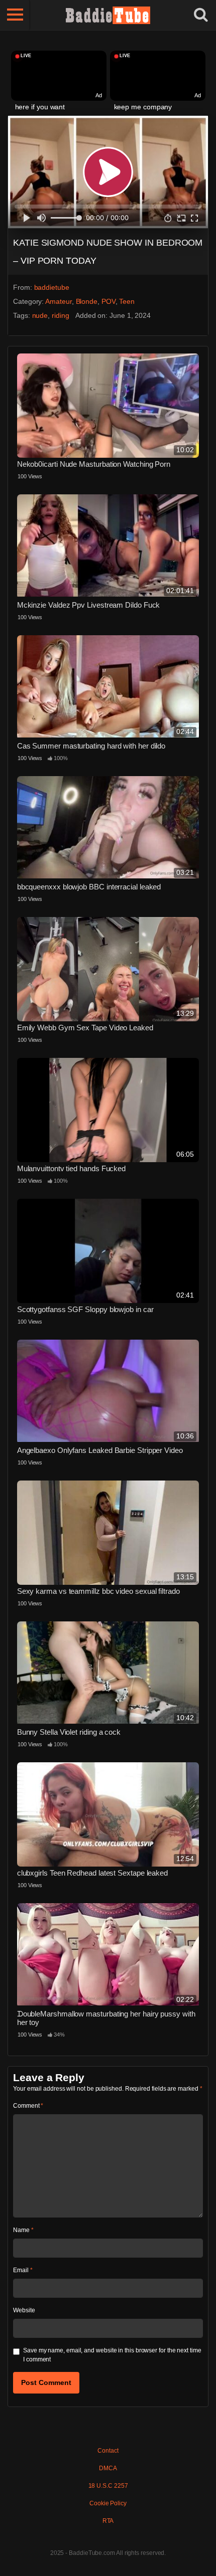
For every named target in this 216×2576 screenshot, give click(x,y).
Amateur (58, 301)
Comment (28, 2106)
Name (23, 2230)
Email (23, 2270)
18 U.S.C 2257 (108, 2486)
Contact (108, 2451)
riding (61, 315)
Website (24, 2310)
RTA (108, 2521)
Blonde (87, 301)
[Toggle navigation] (15, 15)
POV (109, 301)
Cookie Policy (108, 2503)
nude (40, 315)
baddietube (52, 287)
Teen (127, 301)
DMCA (108, 2468)
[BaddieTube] (108, 15)
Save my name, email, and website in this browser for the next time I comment (112, 2355)
